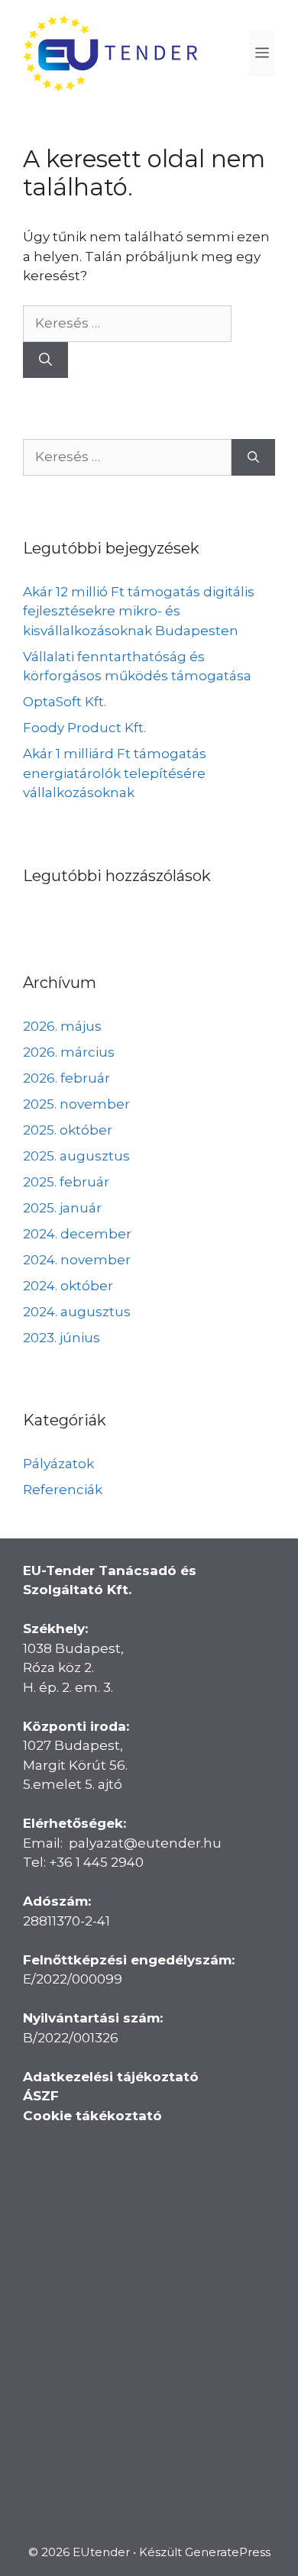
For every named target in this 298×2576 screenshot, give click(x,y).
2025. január (62, 1208)
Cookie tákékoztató (92, 2116)
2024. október (68, 1286)
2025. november (76, 1104)
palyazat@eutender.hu (145, 1843)
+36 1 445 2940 (96, 1862)
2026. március (69, 1052)
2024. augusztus (77, 1312)
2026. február (66, 1078)
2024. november (77, 1260)
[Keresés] (45, 360)
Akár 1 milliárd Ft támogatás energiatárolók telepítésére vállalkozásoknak (115, 773)
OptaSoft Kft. (65, 702)
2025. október (68, 1130)
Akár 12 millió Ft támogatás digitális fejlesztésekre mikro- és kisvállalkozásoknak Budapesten (139, 611)
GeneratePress (228, 2552)
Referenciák (63, 1490)
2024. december (77, 1234)
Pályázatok (58, 1464)
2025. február (66, 1182)
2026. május (62, 1026)
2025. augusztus (76, 1156)
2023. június (62, 1338)
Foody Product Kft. (84, 728)
